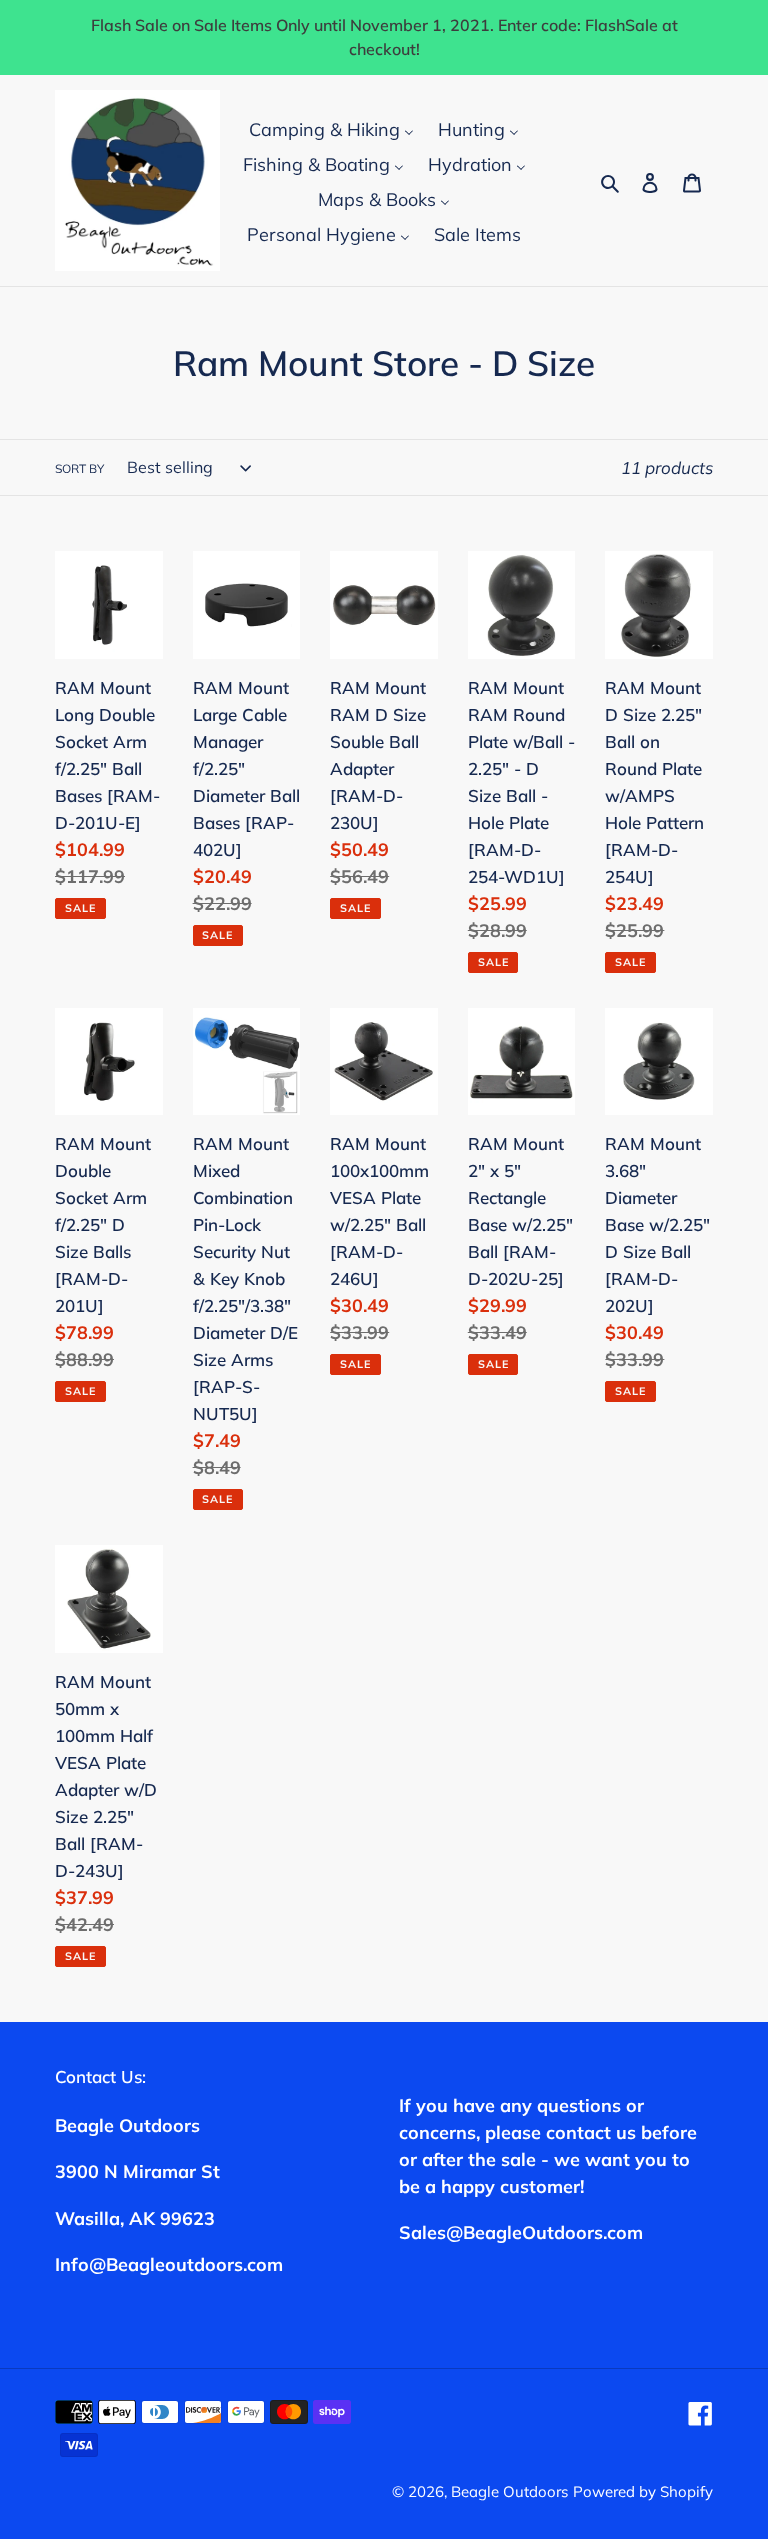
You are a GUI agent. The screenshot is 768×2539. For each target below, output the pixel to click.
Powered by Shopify (643, 2491)
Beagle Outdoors (509, 2491)
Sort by (79, 468)
